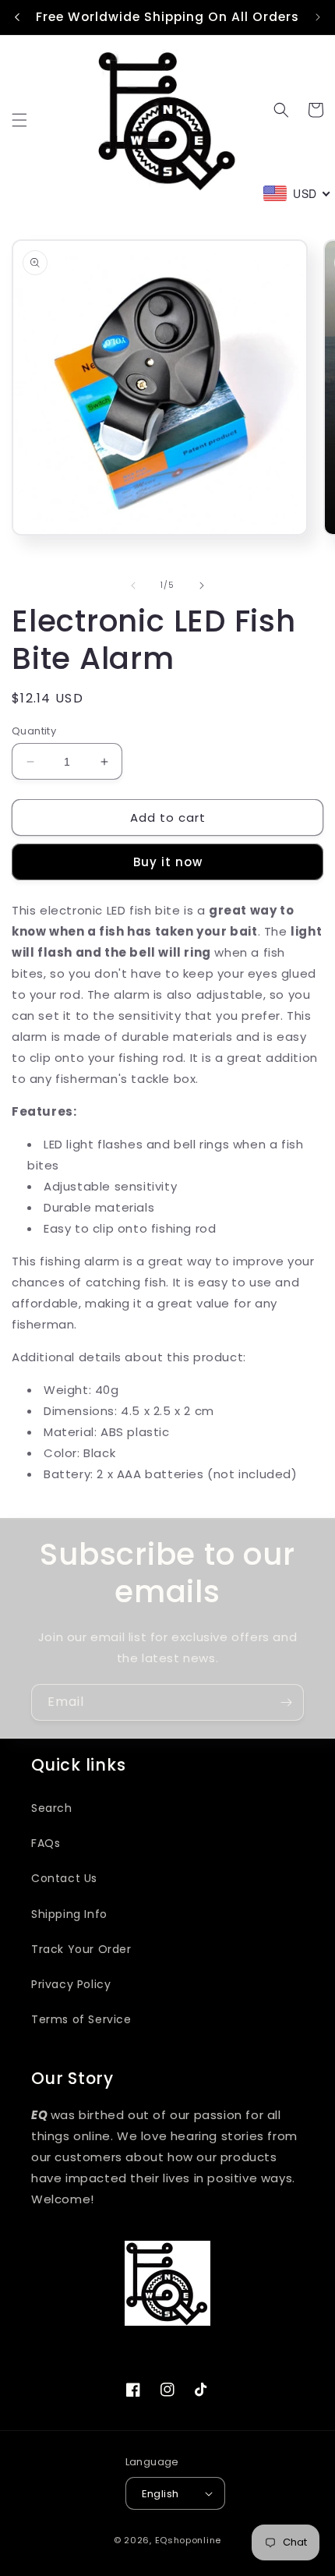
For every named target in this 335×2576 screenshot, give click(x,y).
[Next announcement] (318, 17)
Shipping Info (69, 1914)
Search (52, 1808)
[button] (19, 120)
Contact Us (64, 1878)
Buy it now (168, 862)
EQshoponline (188, 2540)
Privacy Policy (71, 1984)
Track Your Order (81, 1949)
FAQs (46, 1843)
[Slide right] (202, 586)
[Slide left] (133, 586)
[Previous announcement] (17, 17)
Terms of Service (81, 2019)
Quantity (34, 731)
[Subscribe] (286, 1702)
